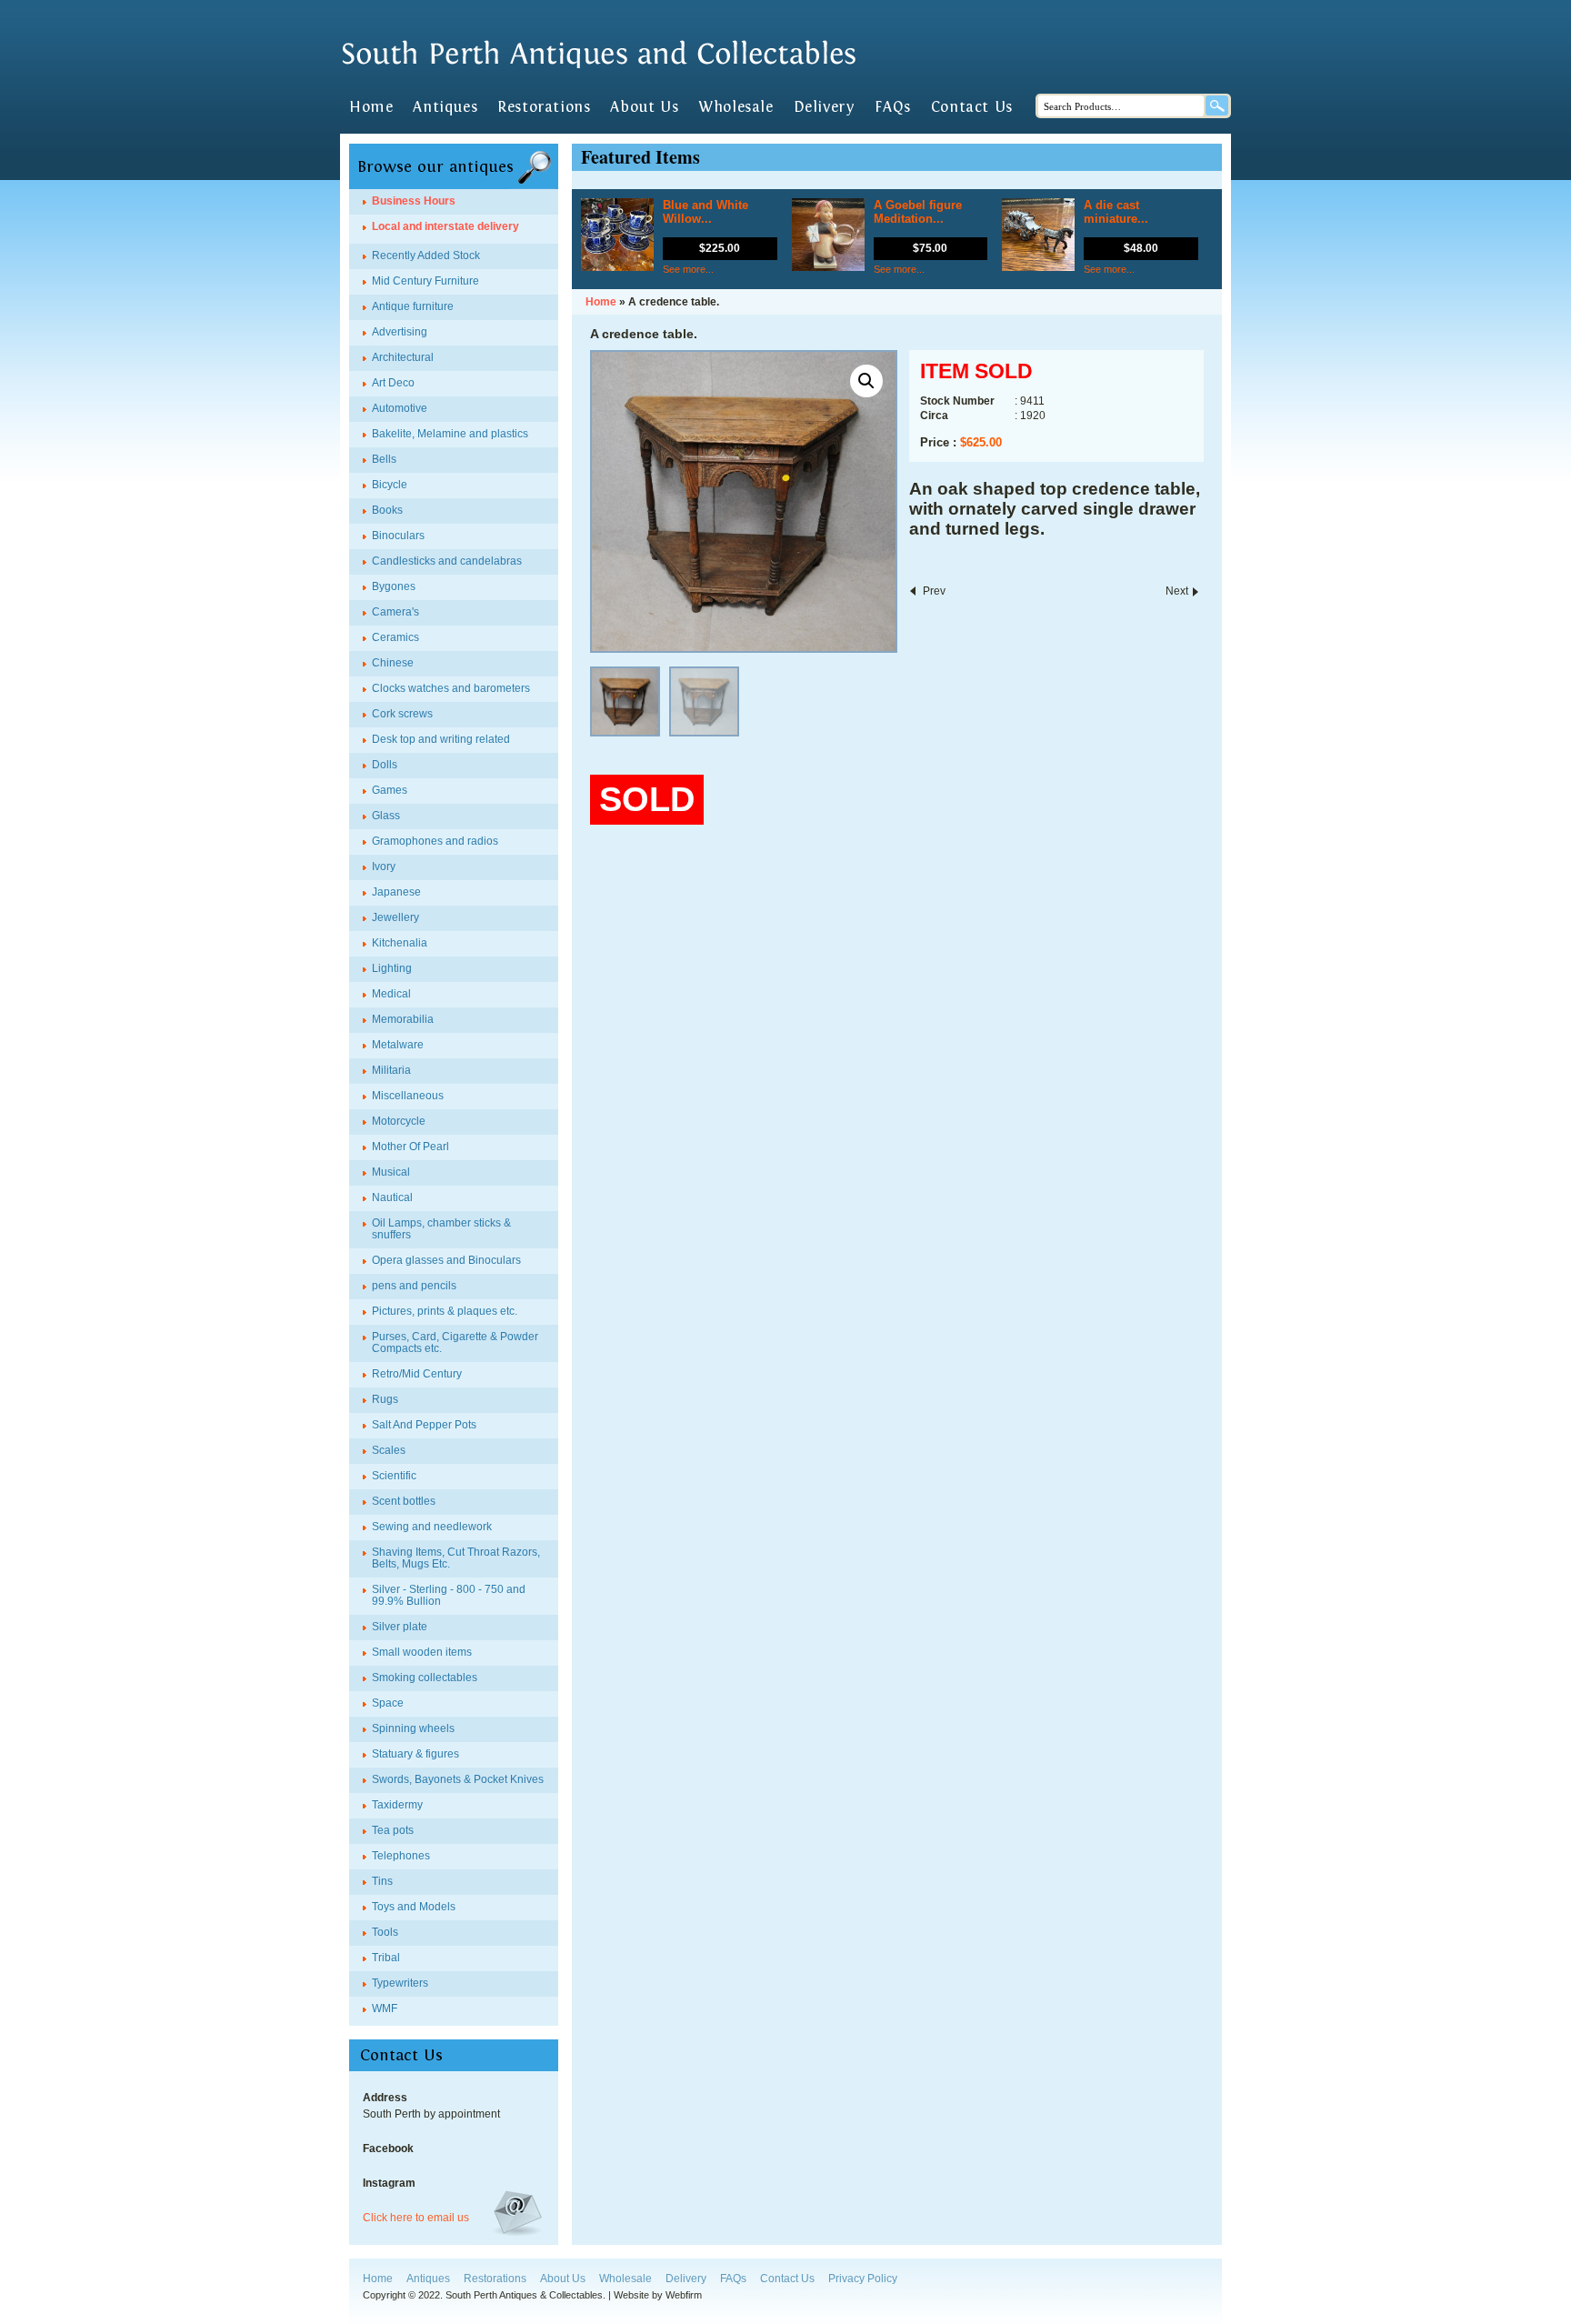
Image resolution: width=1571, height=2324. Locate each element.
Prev (934, 591)
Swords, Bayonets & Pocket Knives (458, 1779)
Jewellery (395, 917)
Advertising (400, 332)
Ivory (384, 866)
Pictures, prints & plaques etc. (445, 1311)
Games (390, 790)
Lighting (392, 968)
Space (388, 1703)
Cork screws (402, 714)
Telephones (401, 1856)
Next (1177, 591)
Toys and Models (414, 1907)
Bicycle (390, 485)
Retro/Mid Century (417, 1374)
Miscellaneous (408, 1096)
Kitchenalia (400, 943)
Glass (386, 816)
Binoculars (398, 536)
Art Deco (393, 383)
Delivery (825, 107)
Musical (391, 1172)
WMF (385, 2008)
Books (387, 510)
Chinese (393, 663)
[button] (866, 381)
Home (371, 107)
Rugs (385, 1399)
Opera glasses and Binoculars (446, 1260)
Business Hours (414, 201)
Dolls (385, 765)
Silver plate (400, 1627)
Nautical (392, 1197)
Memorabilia (403, 1019)
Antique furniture (413, 306)
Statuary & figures (415, 1754)
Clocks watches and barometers (451, 688)
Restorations (544, 107)
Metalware (398, 1045)
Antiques (445, 107)
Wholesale (735, 107)
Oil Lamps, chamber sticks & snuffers (441, 1229)
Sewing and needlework (432, 1527)
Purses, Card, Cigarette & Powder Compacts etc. (455, 1342)
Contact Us (972, 107)
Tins (382, 1881)
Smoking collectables (425, 1678)
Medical (391, 994)
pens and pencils (414, 1286)
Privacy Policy (863, 2279)
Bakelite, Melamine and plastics (450, 434)
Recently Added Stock (426, 255)
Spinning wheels (413, 1728)
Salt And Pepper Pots (424, 1425)
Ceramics (395, 637)
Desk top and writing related (441, 739)
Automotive (400, 408)
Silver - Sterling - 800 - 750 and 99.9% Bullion (449, 1595)
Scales (389, 1450)
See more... (688, 269)
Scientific (394, 1476)
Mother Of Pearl (410, 1147)
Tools (385, 1932)
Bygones (394, 586)
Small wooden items (422, 1652)
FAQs (892, 107)
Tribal (386, 1958)
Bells (384, 459)
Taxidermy (397, 1805)
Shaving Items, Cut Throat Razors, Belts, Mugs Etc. (456, 1558)
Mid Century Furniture (425, 281)
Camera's (395, 612)
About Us (644, 107)
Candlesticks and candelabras (447, 561)
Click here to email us (416, 2218)
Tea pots (393, 1830)
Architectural (403, 357)
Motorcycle (399, 1121)
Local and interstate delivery (445, 226)
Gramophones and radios (435, 841)
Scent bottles (404, 1501)
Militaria (391, 1070)
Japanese (396, 892)
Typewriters (400, 1983)
